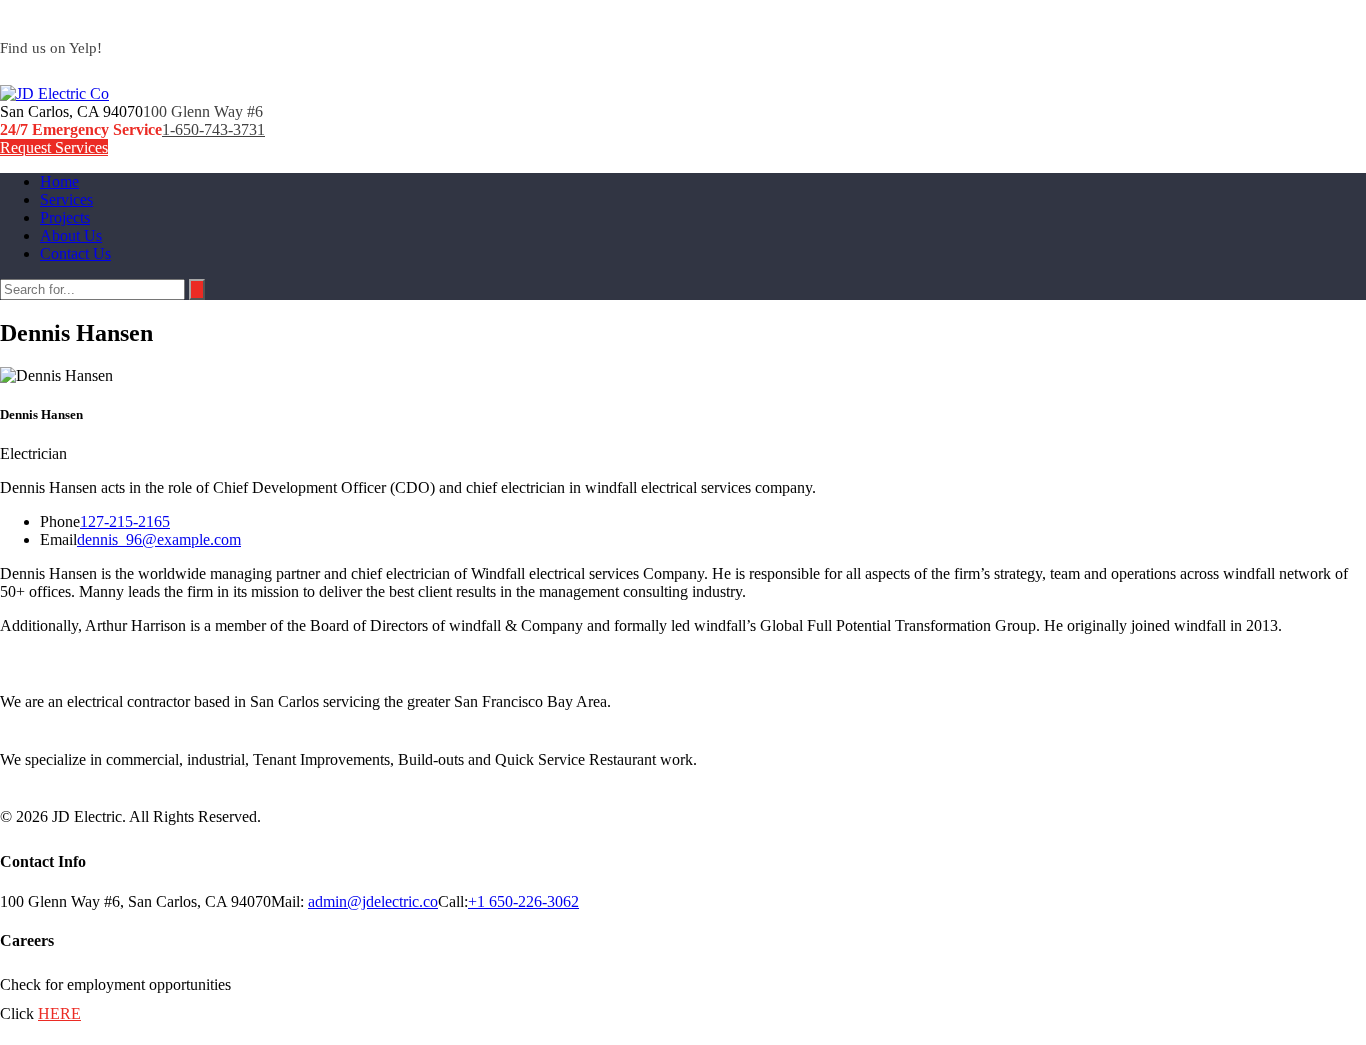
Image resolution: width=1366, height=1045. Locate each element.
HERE (59, 1013)
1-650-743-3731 (213, 129)
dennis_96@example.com (159, 539)
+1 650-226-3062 (523, 901)
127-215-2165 (125, 521)
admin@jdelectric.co (373, 901)
